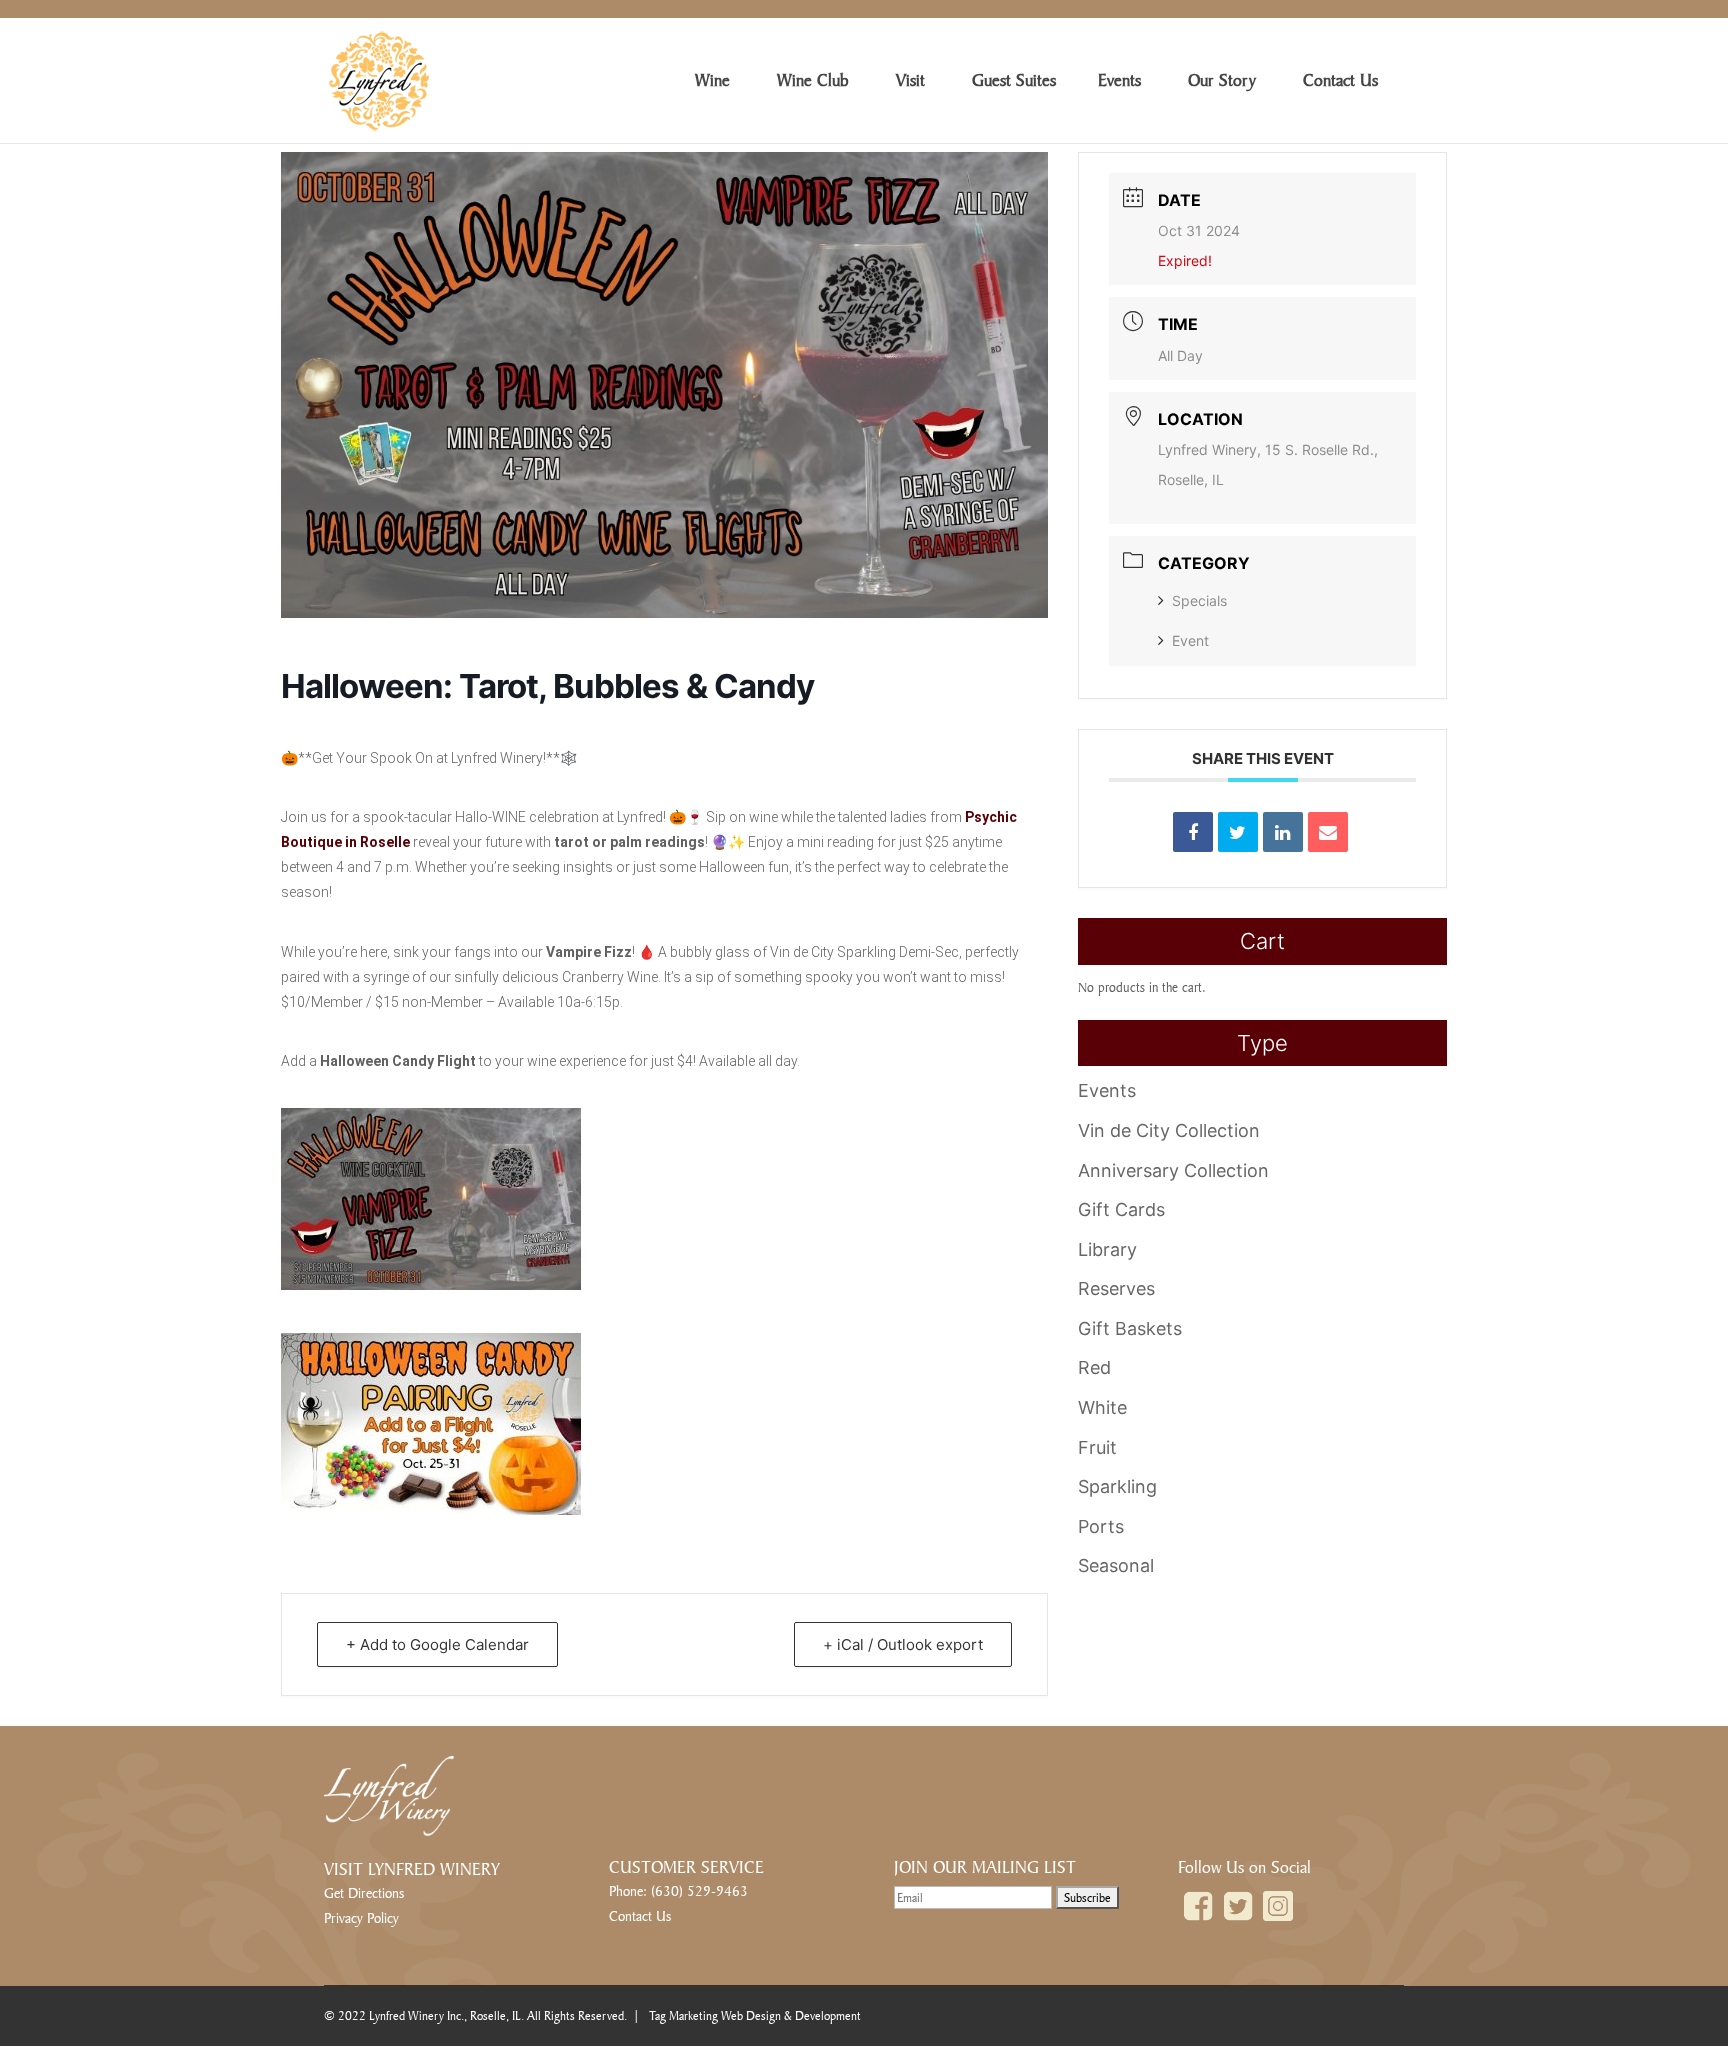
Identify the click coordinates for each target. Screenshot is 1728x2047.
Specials (1199, 600)
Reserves (1116, 1288)
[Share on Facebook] (1193, 832)
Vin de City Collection (1169, 1130)
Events (1107, 1090)
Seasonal (1116, 1565)
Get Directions (364, 1892)
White (1102, 1407)
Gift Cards (1121, 1209)
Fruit (1097, 1447)
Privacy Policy (361, 1917)
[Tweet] (1238, 832)
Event (1190, 640)
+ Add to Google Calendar (437, 1644)
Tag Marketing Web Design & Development (755, 2015)
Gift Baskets (1130, 1328)
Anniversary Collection (1173, 1170)
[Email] (1328, 832)
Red (1094, 1367)
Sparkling (1117, 1486)
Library (1107, 1249)
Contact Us (640, 1915)
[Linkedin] (1283, 832)
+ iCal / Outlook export (903, 1644)
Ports (1101, 1526)
